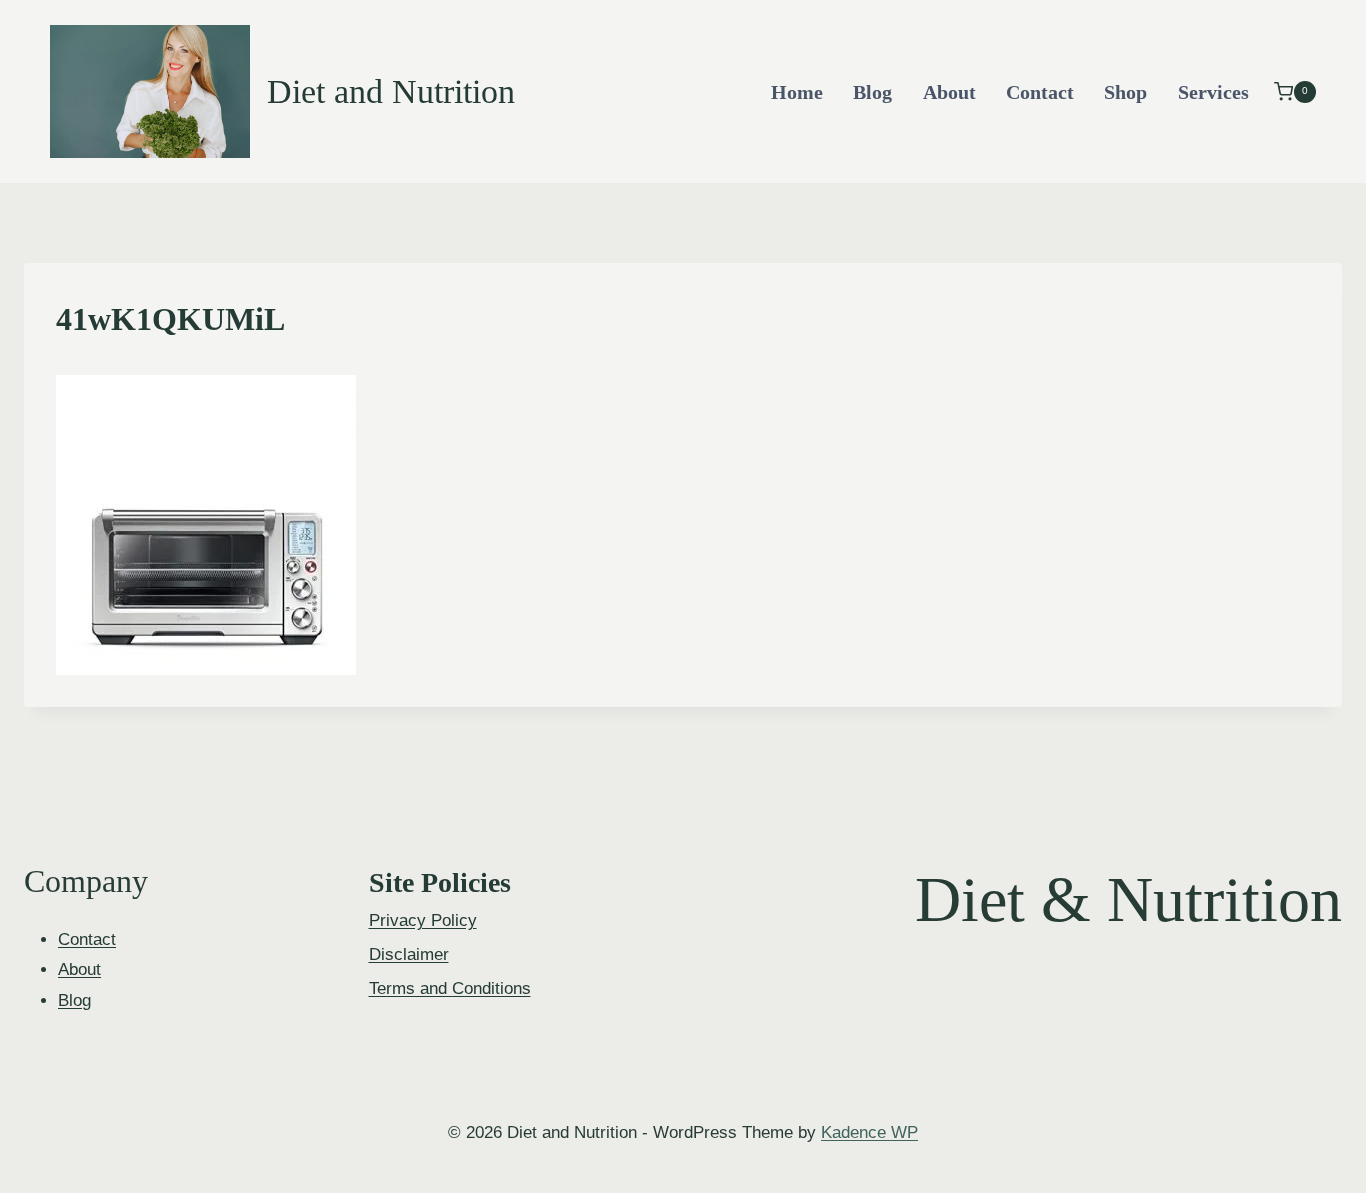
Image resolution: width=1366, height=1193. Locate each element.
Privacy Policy (423, 920)
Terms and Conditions (450, 988)
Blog (872, 92)
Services (1213, 92)
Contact (1040, 92)
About (949, 92)
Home (797, 92)
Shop (1125, 92)
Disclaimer (409, 954)
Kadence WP (869, 1132)
